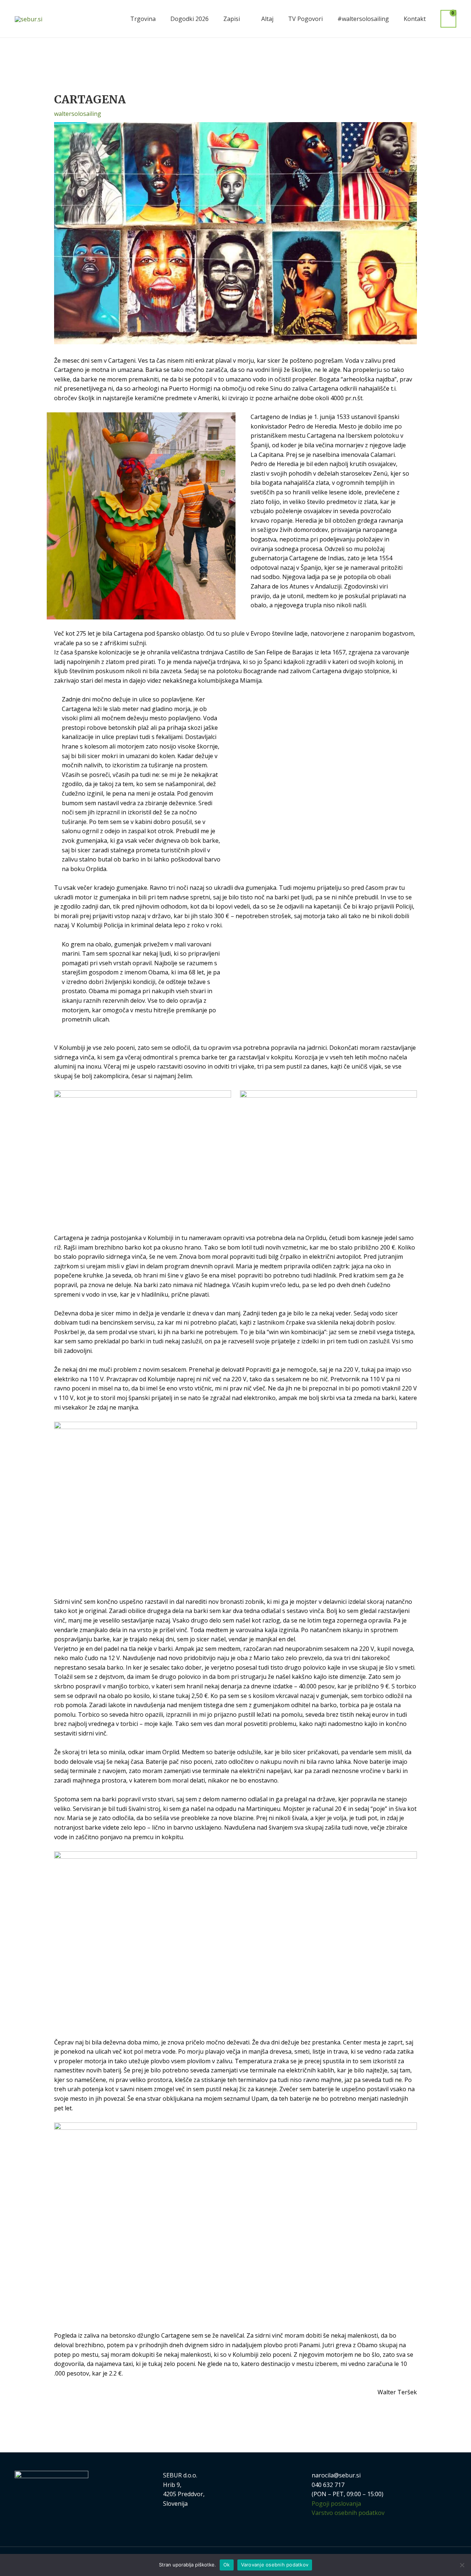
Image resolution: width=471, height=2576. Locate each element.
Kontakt (415, 19)
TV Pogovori (305, 19)
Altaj (267, 19)
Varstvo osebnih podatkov (348, 2513)
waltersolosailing (78, 114)
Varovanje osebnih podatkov (275, 2565)
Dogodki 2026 (190, 19)
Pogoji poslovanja (336, 2504)
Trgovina (143, 19)
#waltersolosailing (363, 19)
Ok (227, 2565)
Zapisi (232, 19)
